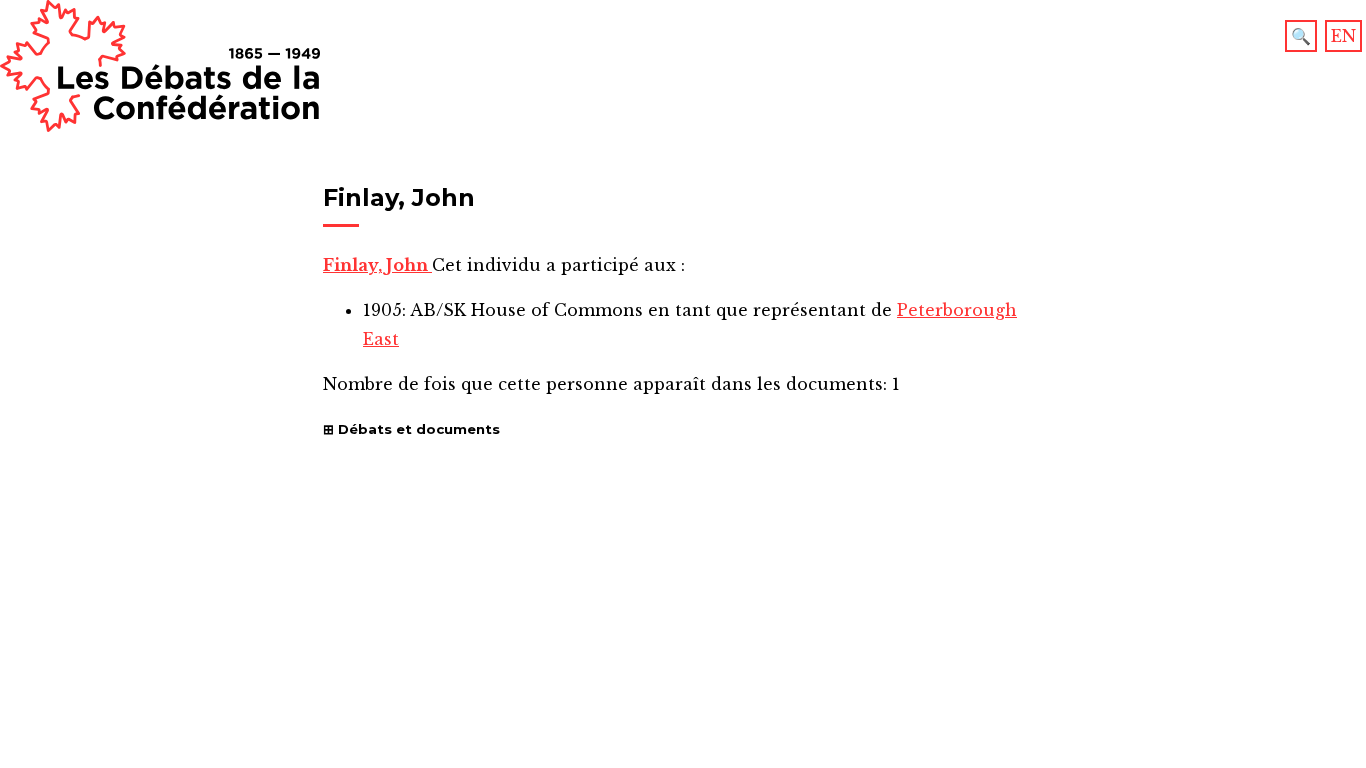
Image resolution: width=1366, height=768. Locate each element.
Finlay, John (377, 265)
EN (1343, 36)
